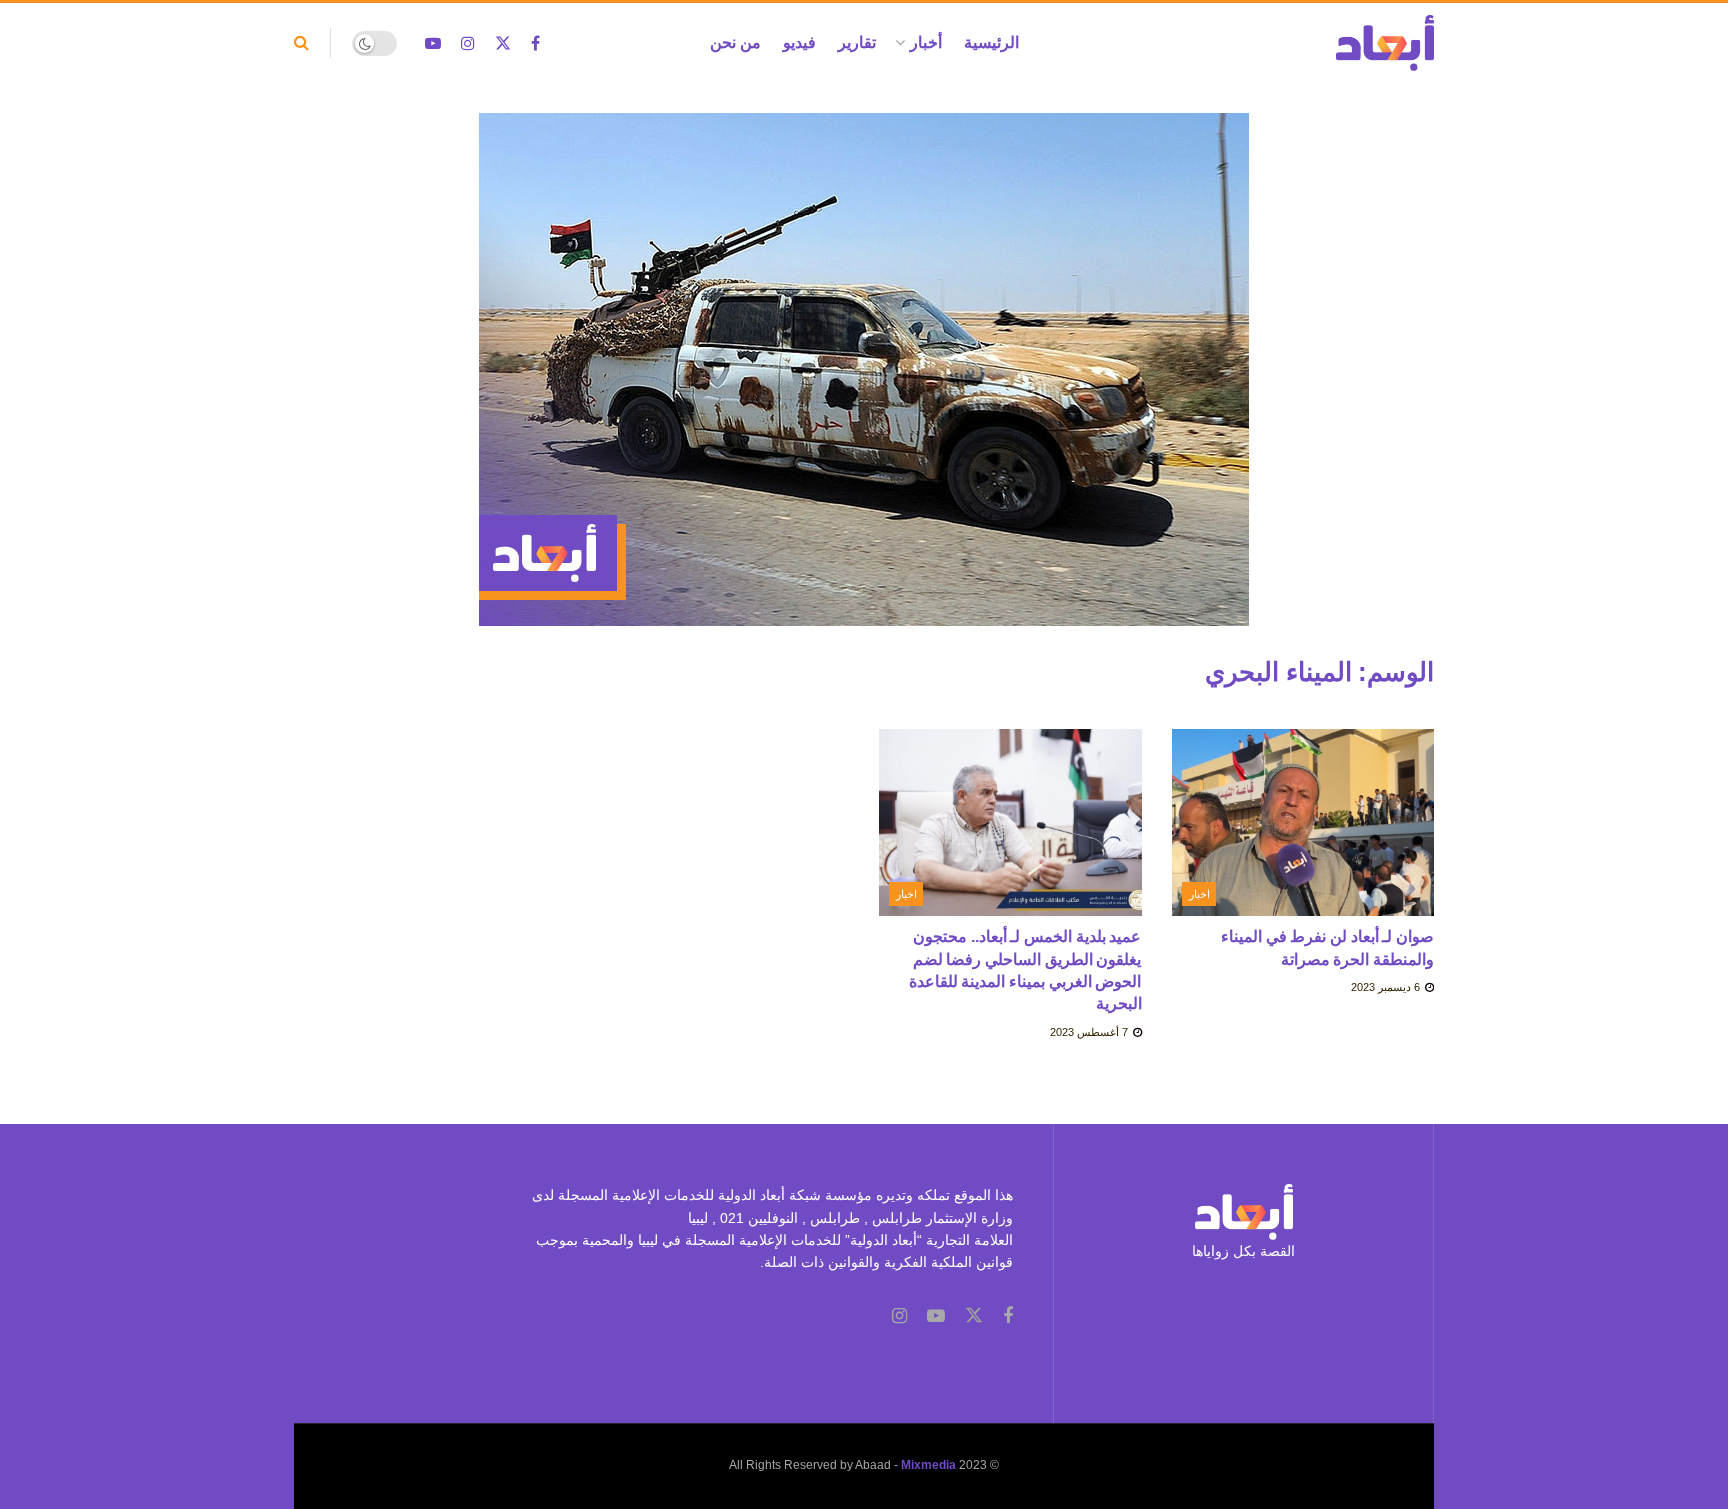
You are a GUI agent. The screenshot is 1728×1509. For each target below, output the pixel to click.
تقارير (857, 42)
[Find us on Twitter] (503, 43)
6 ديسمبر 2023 (1387, 987)
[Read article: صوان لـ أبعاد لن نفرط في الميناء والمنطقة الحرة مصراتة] (1303, 823)
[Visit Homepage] (1385, 43)
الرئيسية (991, 42)
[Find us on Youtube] (433, 43)
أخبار (926, 42)
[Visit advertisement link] (864, 384)
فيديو (799, 42)
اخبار (1199, 894)
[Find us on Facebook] (535, 43)
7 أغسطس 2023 (1090, 1032)
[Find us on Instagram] (468, 43)
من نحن (735, 42)
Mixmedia (928, 1465)
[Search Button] (301, 43)
